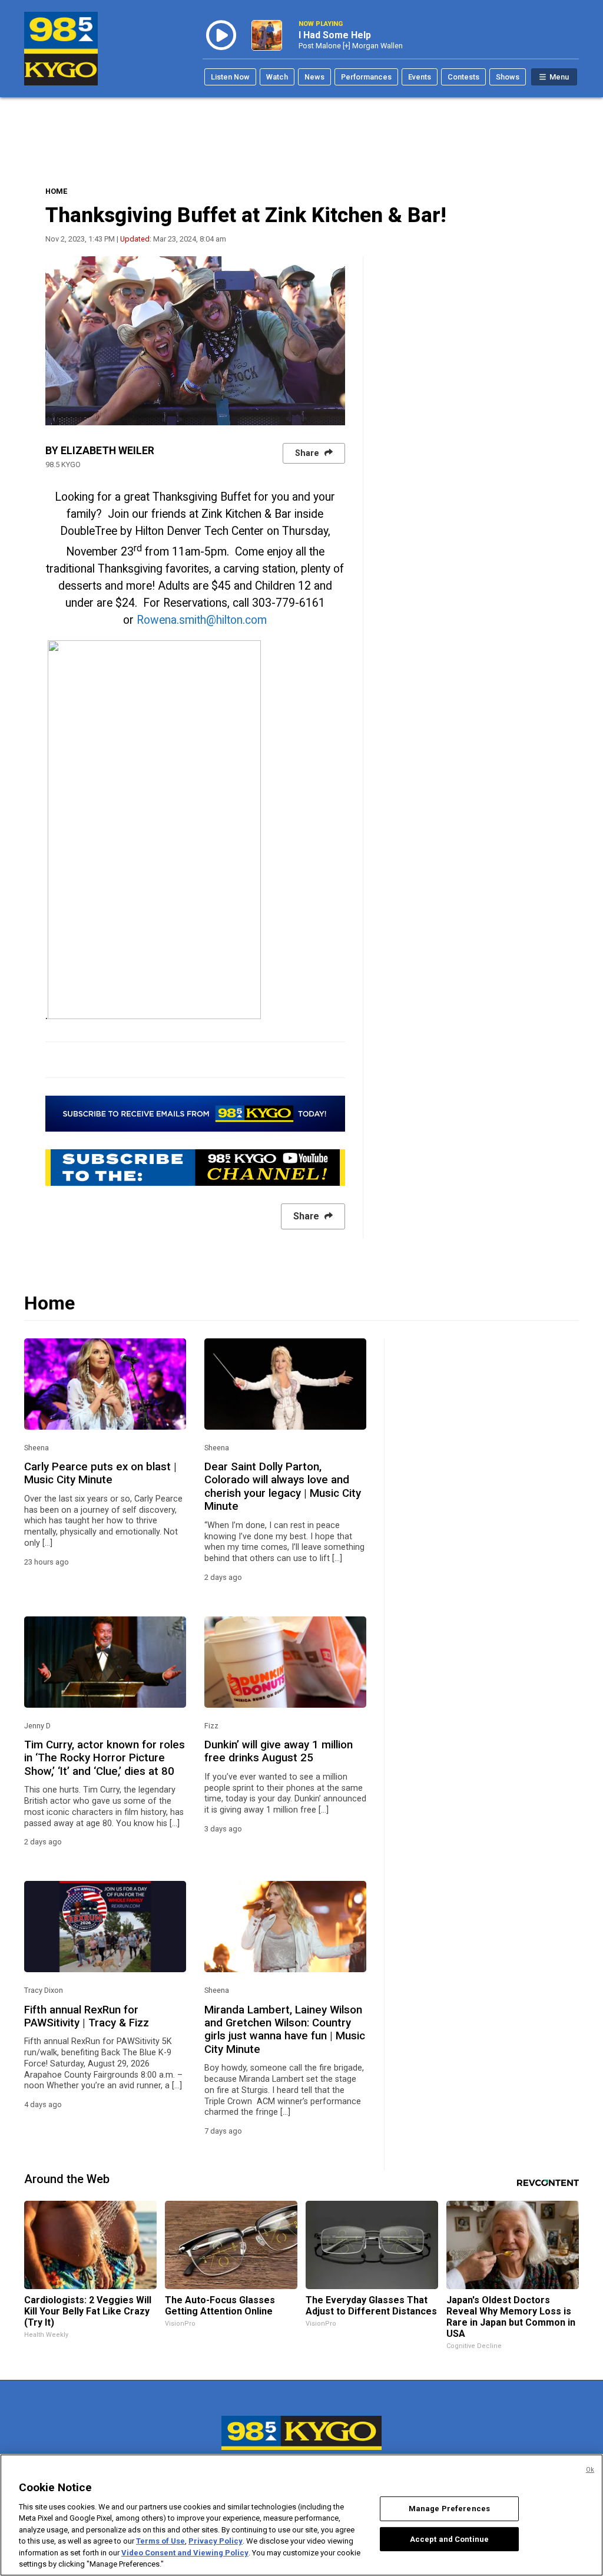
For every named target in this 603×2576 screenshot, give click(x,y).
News (314, 77)
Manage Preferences (449, 2509)
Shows (508, 77)
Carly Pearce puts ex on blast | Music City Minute (100, 1473)
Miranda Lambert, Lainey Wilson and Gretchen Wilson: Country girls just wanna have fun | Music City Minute (285, 2030)
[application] (195, 341)
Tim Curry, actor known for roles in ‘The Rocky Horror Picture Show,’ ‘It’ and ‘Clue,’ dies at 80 (105, 1758)
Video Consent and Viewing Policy (185, 2553)
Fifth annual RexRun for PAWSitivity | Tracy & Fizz (87, 2016)
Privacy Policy (216, 2541)
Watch (277, 77)
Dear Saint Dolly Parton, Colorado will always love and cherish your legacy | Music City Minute (283, 1487)
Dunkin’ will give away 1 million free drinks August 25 (279, 1751)
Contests (463, 77)
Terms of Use (160, 2541)
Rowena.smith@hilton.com (202, 620)
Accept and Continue (449, 2539)
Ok (590, 2470)
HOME (56, 191)
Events (420, 77)
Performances (366, 77)
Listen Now (230, 77)
